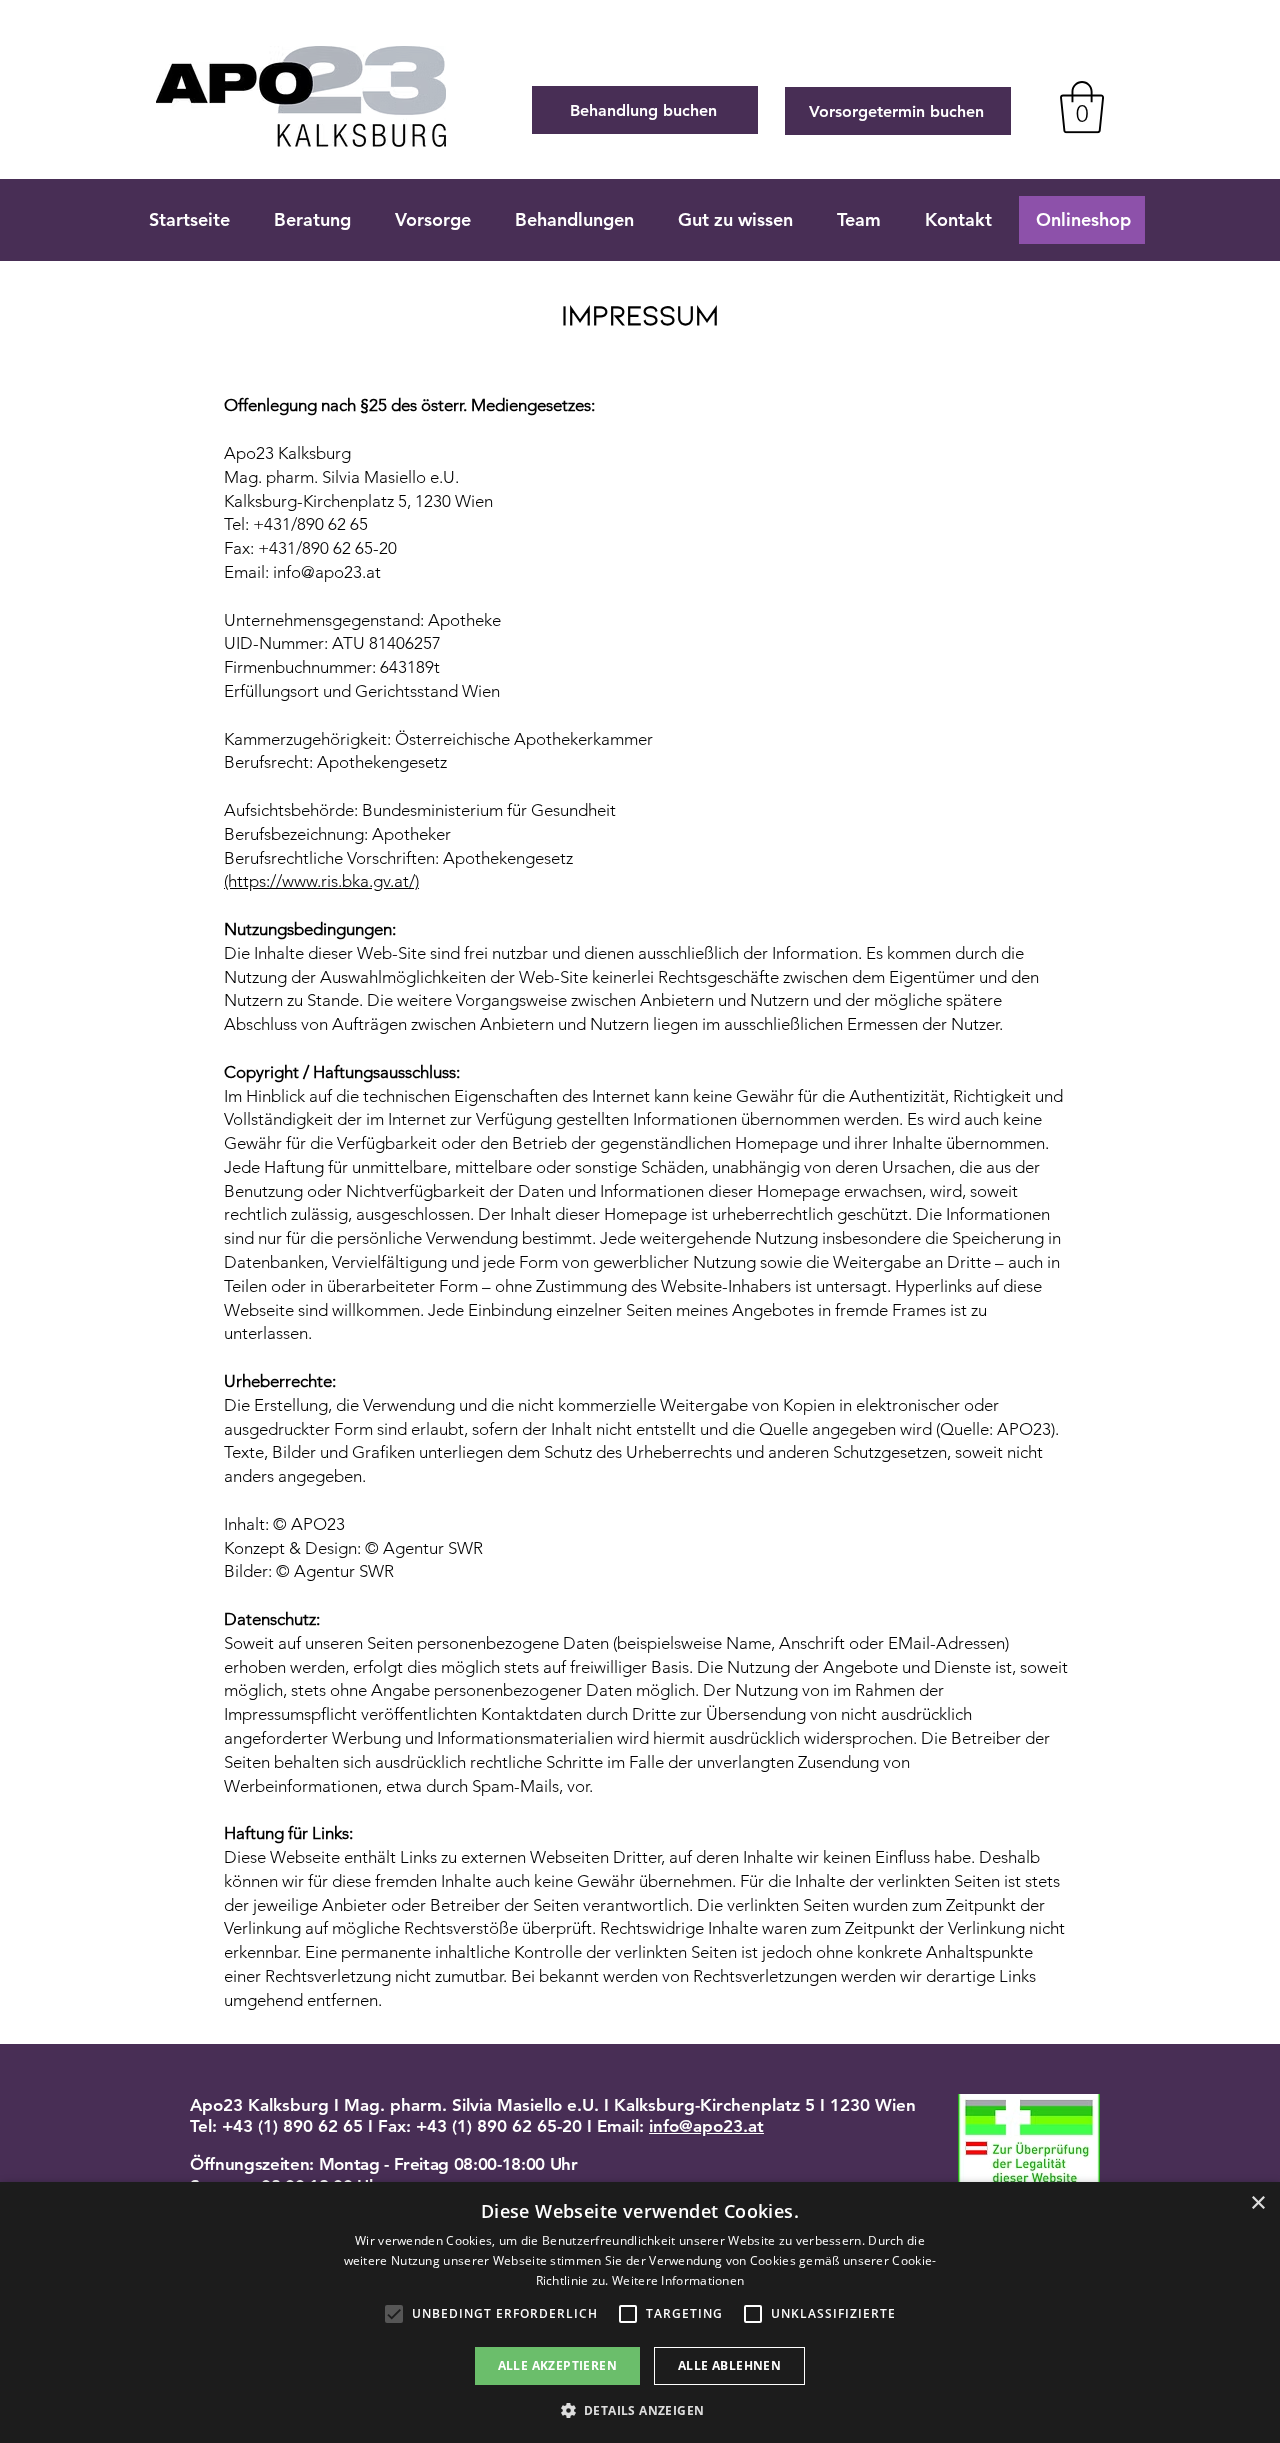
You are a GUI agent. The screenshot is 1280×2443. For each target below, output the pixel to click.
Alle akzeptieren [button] (557, 2365)
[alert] (640, 2312)
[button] (640, 2409)
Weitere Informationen (678, 2280)
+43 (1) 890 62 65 (292, 2126)
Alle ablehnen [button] (729, 2365)
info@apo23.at (706, 2126)
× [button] (1257, 2203)
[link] (1082, 107)
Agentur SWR (433, 1548)
